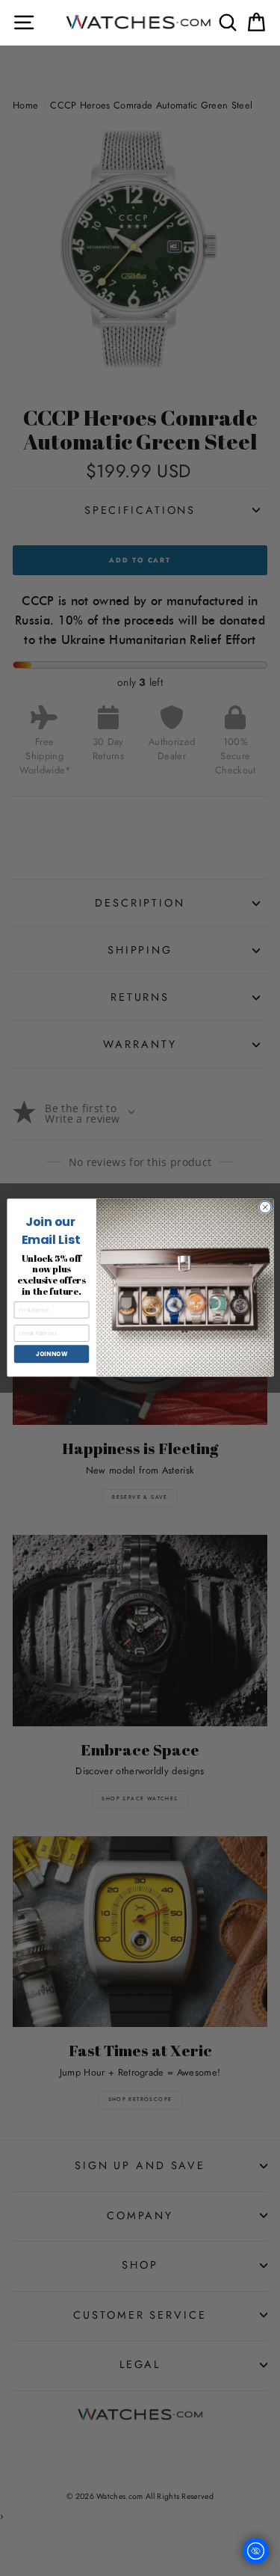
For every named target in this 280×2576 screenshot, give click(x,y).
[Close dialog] (265, 1208)
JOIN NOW (51, 1354)
